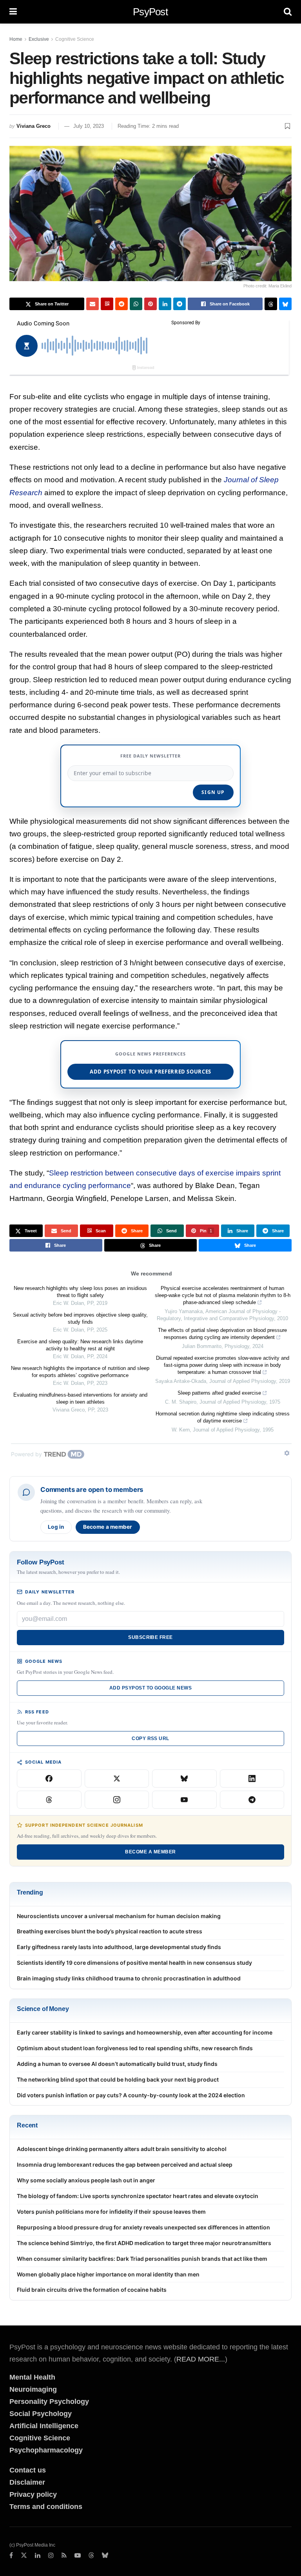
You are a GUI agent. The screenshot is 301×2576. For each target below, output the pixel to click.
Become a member (108, 1527)
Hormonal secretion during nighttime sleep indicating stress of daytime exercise (223, 1417)
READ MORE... (201, 2359)
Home (16, 39)
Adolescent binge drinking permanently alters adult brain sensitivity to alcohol (122, 2149)
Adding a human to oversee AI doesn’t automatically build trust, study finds (117, 2064)
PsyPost (150, 12)
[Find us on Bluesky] (105, 2556)
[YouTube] (184, 1800)
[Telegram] (252, 1800)
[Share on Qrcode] (107, 304)
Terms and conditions (46, 2507)
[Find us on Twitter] (24, 2556)
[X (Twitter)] (117, 1778)
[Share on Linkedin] (165, 304)
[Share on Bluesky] (285, 304)
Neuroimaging (33, 2389)
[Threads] (49, 1800)
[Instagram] (117, 1800)
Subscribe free (150, 1637)
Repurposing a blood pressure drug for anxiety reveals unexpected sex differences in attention (143, 2227)
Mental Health (32, 2377)
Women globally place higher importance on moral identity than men (108, 2274)
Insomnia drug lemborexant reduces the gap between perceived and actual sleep (125, 2165)
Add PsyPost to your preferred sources (150, 1072)
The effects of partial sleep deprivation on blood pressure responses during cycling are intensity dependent (222, 1334)
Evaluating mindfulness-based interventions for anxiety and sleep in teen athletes (80, 1398)
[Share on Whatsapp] (136, 304)
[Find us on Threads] (91, 2556)
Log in (56, 1527)
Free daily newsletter (150, 756)
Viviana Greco (34, 126)
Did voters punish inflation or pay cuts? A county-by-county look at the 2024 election (131, 2095)
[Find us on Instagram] (51, 2556)
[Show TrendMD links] (287, 1453)
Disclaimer (27, 2482)
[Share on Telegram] (180, 304)
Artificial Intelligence (44, 2426)
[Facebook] (49, 1778)
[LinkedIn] (252, 1778)
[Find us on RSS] (64, 2556)
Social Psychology (41, 2414)
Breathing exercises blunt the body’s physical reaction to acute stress (110, 1931)
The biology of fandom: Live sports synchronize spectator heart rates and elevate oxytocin (138, 2196)
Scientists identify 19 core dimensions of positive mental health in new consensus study (134, 1963)
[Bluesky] (184, 1778)
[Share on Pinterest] (150, 304)
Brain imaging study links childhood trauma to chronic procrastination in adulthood (129, 1978)
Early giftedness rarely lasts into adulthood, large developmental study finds (119, 1947)
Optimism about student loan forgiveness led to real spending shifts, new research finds (135, 2048)
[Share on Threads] (271, 304)
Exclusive (39, 39)
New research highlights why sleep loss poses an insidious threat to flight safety (80, 1292)
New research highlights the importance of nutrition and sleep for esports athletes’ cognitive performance (80, 1372)
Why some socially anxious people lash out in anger (86, 2180)
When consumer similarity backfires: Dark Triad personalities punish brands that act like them (142, 2259)
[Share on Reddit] (121, 304)
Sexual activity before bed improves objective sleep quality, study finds (80, 1318)
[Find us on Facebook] (11, 2556)
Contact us (28, 2470)
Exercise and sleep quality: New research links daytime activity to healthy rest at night (80, 1345)
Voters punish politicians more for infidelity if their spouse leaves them (111, 2212)
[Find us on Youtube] (78, 2556)
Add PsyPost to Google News (150, 1688)
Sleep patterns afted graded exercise (219, 1393)
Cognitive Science (75, 39)
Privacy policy (33, 2494)
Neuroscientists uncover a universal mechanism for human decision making (119, 1916)
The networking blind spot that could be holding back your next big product (118, 2079)
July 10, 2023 (89, 126)
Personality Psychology (49, 2402)
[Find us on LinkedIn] (38, 2556)
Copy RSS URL (150, 1739)
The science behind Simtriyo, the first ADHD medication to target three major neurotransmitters (144, 2243)
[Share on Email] (92, 304)
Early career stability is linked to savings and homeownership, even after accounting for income (145, 2032)
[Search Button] (288, 12)
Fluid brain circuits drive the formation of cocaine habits (92, 2290)
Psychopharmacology (46, 2450)
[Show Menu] (13, 12)
